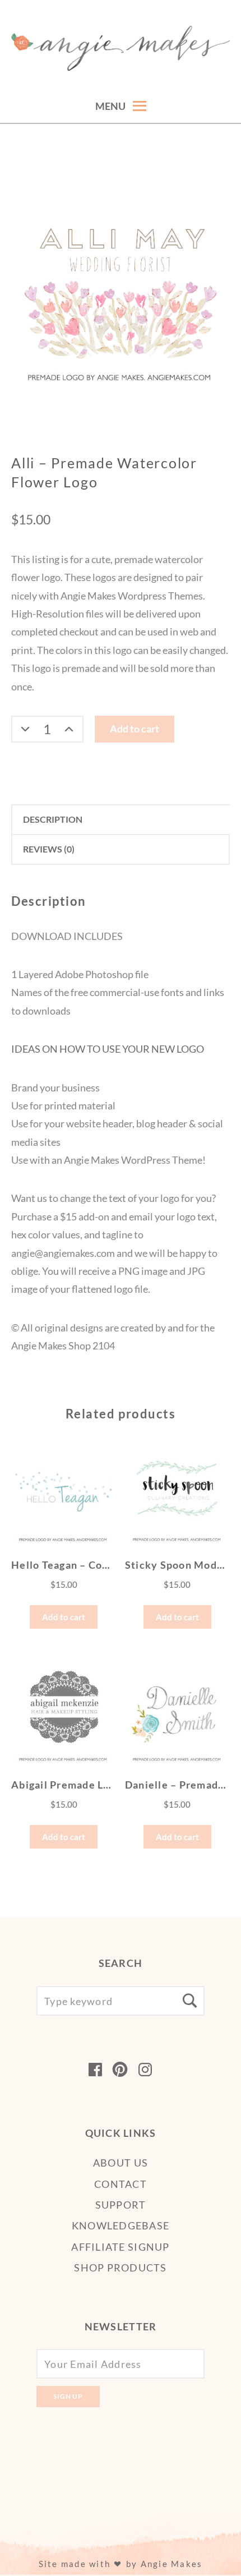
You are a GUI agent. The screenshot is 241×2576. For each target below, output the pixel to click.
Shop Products (120, 2268)
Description (53, 819)
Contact (121, 2184)
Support (121, 2205)
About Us (121, 2163)
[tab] (121, 820)
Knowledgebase (121, 2225)
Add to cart (135, 729)
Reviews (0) (49, 849)
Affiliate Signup (120, 2247)
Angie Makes (172, 2564)
